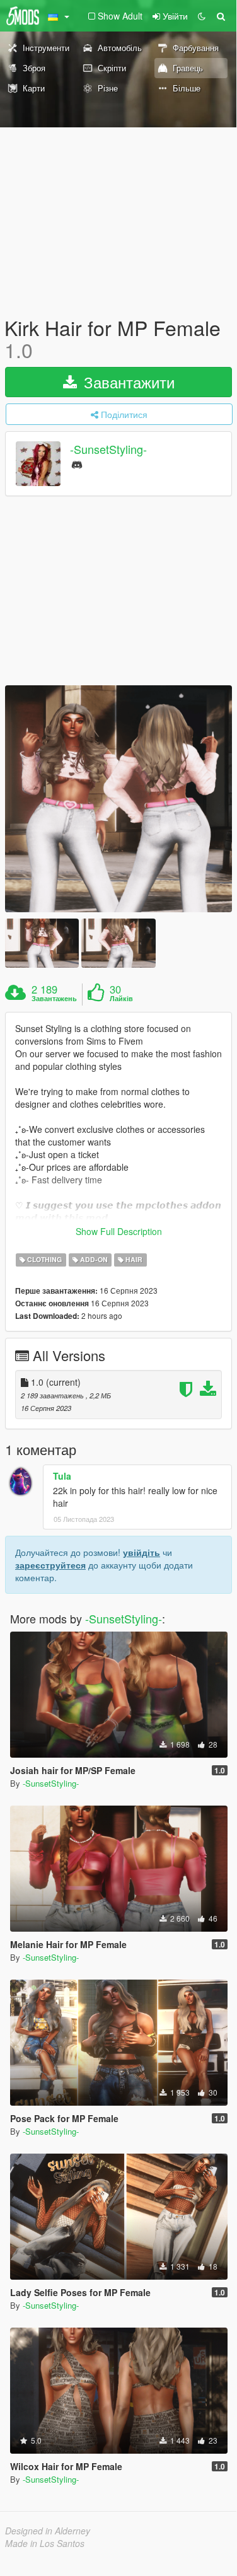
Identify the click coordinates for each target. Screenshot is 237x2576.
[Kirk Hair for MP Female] (118, 799)
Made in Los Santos (45, 2543)
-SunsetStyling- (108, 450)
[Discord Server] (77, 464)
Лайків (121, 999)
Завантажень (54, 999)
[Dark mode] (202, 16)
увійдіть (142, 1552)
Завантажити (127, 382)
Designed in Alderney (48, 2531)
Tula (62, 1476)
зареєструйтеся (50, 1565)
